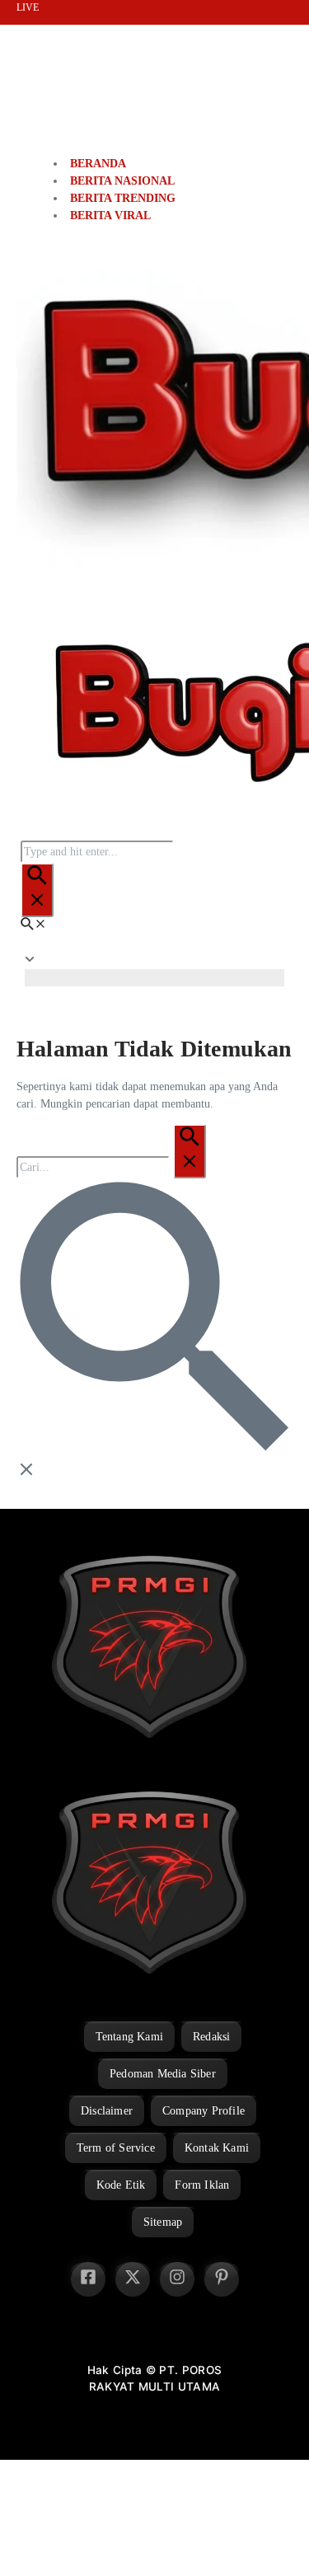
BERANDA (98, 164)
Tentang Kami (129, 2037)
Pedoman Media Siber (163, 2074)
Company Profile (204, 2111)
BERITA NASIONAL (122, 181)
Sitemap (163, 2222)
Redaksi (211, 2037)
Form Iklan (202, 2185)
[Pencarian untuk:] (111, 1167)
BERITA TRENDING (123, 198)
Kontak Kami (217, 2148)
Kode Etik (121, 2185)
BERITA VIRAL (110, 215)
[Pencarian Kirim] (37, 890)
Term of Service (116, 2148)
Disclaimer (107, 2111)
